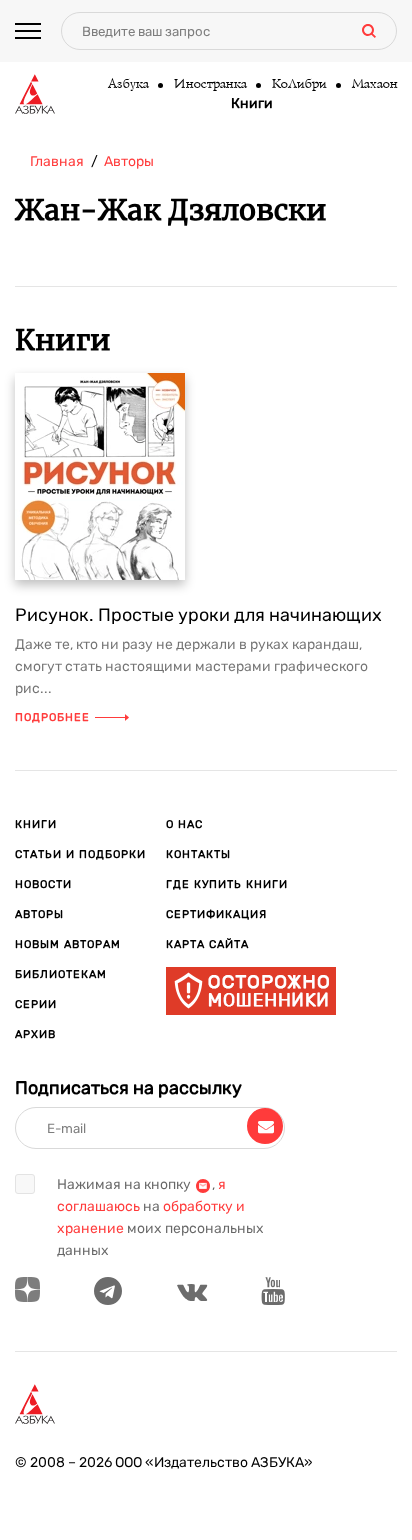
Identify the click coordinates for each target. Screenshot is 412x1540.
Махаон (374, 85)
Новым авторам (68, 944)
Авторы (39, 914)
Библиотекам (61, 974)
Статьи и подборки (80, 854)
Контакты (198, 854)
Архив (35, 1034)
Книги (252, 104)
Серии (36, 1004)
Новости (43, 884)
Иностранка (209, 85)
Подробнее (52, 717)
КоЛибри (298, 85)
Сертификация (216, 914)
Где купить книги (227, 884)
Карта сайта (207, 944)
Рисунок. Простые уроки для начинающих (198, 615)
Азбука (127, 85)
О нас (184, 824)
